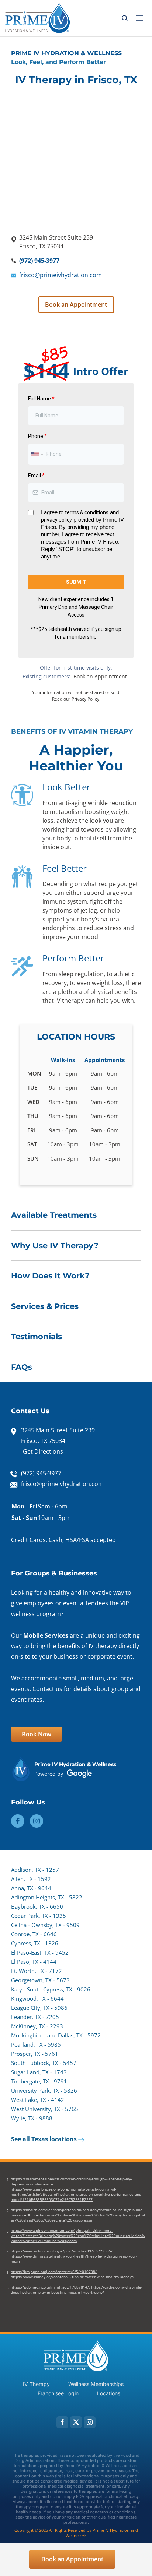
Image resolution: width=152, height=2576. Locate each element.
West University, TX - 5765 (45, 2109)
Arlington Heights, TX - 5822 (47, 1897)
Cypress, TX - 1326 (35, 1943)
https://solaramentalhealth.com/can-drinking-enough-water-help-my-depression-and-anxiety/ (71, 2181)
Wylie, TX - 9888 (32, 2118)
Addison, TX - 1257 (35, 1870)
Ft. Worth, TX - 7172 (37, 1971)
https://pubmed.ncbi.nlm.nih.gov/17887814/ (50, 2287)
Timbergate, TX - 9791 (39, 2081)
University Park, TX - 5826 (44, 2090)
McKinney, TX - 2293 (37, 2026)
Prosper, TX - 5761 (35, 2054)
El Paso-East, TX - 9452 (40, 1952)
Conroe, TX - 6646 (34, 1934)
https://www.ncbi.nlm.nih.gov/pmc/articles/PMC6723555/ (62, 2251)
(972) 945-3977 (39, 261)
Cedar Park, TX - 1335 (39, 1916)
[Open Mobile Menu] (139, 18)
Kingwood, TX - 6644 (37, 1998)
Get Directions (43, 1451)
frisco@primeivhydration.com (61, 275)
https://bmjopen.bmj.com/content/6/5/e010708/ (54, 2272)
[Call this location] (15, 2558)
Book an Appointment (76, 304)
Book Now (37, 1734)
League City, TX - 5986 (39, 2008)
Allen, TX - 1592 (31, 1879)
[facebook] (62, 2422)
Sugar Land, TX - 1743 (39, 2072)
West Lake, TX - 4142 (38, 2100)
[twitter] (76, 2422)
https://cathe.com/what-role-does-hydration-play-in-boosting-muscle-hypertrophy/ (77, 2290)
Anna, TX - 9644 (31, 1888)
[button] (125, 18)
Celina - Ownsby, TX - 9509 (45, 1925)
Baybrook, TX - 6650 (37, 1906)
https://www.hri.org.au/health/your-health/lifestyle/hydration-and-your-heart (74, 2259)
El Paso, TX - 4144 (34, 1962)
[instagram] (90, 2422)
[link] (38, 18)
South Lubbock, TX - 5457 (44, 2063)
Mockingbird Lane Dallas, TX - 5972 (56, 2035)
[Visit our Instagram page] (37, 1820)
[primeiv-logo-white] (76, 2343)
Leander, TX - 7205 (35, 2017)
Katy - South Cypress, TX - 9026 (51, 1989)
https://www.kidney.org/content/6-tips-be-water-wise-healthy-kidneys (72, 2277)
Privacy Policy (85, 699)
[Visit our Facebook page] (18, 1820)
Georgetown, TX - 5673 (40, 1980)
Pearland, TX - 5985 (36, 2044)
